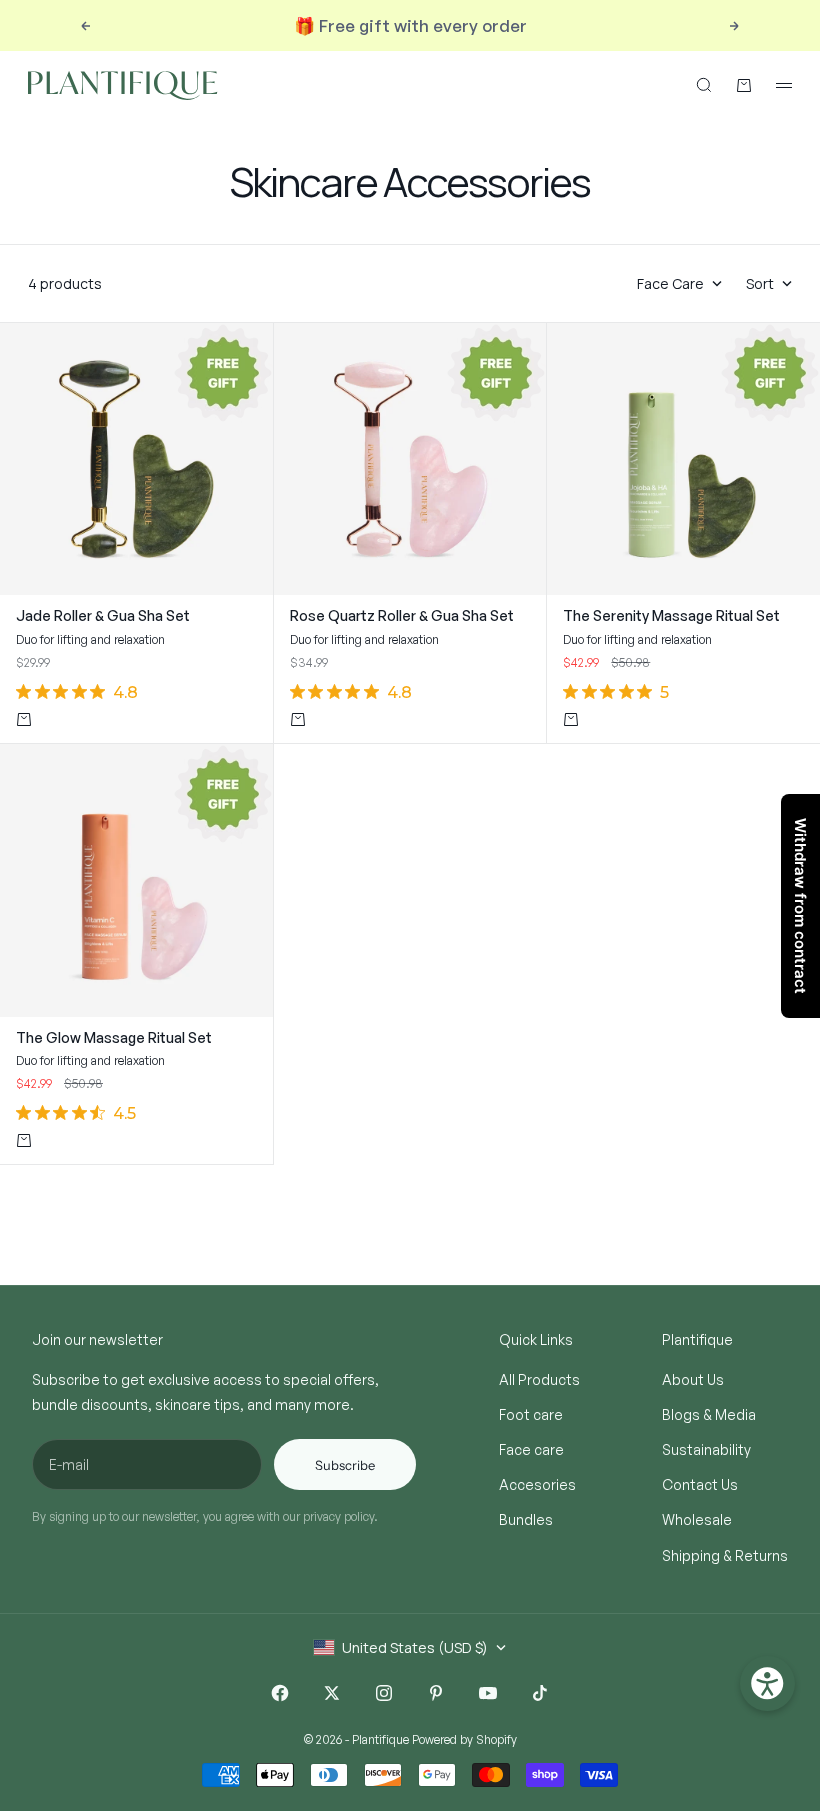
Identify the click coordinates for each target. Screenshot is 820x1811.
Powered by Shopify (464, 1739)
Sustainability (706, 1449)
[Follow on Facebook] (280, 1693)
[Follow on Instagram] (384, 1693)
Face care (531, 1449)
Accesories (537, 1484)
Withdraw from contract (800, 906)
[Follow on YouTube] (488, 1693)
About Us (693, 1379)
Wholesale (697, 1519)
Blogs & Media (709, 1414)
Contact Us (700, 1484)
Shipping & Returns (725, 1555)
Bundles (526, 1519)
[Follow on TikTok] (540, 1693)
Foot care (531, 1414)
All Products (539, 1379)
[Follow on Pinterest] (436, 1693)
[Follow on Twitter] (332, 1693)
